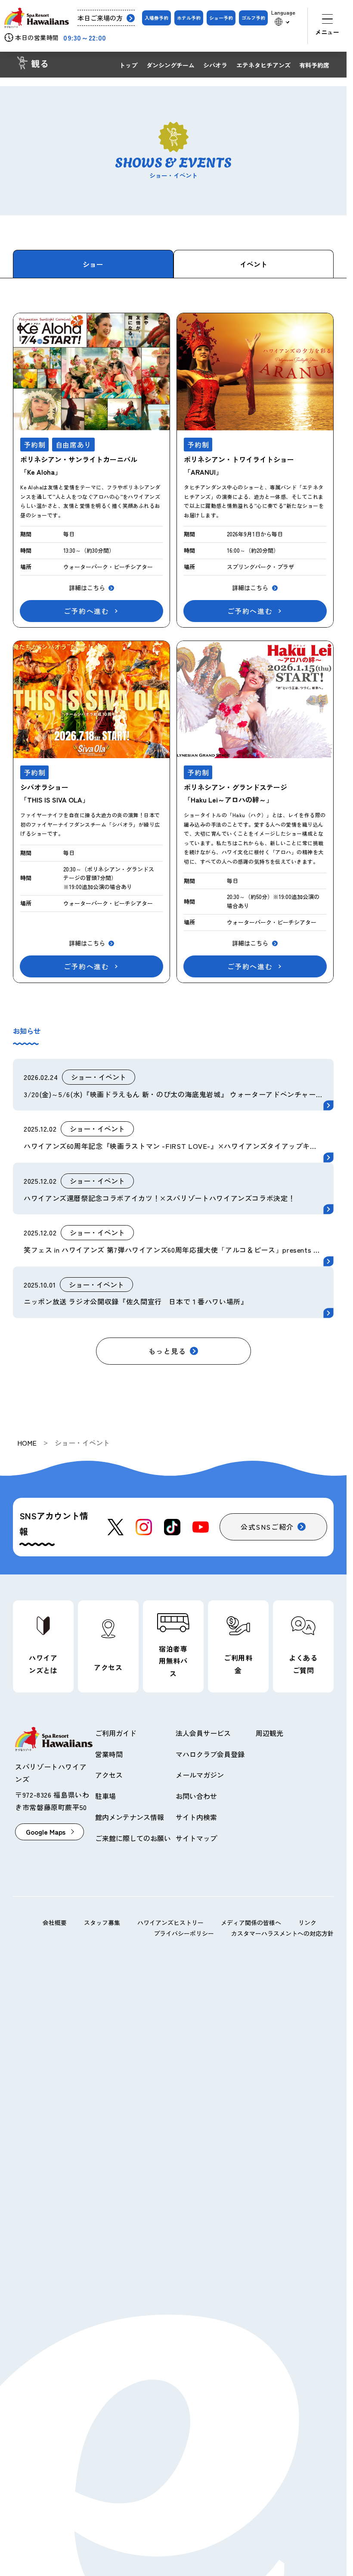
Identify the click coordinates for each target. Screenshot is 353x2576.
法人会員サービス (203, 1733)
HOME (27, 1443)
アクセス (109, 1775)
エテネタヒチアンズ (263, 65)
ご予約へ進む (87, 611)
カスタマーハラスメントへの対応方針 (282, 1933)
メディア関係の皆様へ (251, 1923)
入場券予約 (156, 18)
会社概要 (55, 1923)
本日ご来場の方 (100, 18)
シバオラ (215, 65)
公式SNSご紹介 (267, 1527)
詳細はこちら (87, 588)
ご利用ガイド (116, 1733)
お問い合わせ (196, 1796)
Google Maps (46, 1832)
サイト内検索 (196, 1817)
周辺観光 (269, 1733)
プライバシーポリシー (184, 1933)
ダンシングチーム (170, 65)
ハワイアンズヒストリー (170, 1923)
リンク (307, 1923)
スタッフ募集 (102, 1923)
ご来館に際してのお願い (133, 1838)
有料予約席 (314, 65)
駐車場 (105, 1796)
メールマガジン (200, 1775)
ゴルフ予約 (253, 18)
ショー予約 (221, 18)
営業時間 (109, 1754)
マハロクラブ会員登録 (210, 1754)
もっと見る (167, 1351)
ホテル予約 (189, 18)
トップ (128, 65)
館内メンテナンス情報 (130, 1817)
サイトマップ (196, 1838)
